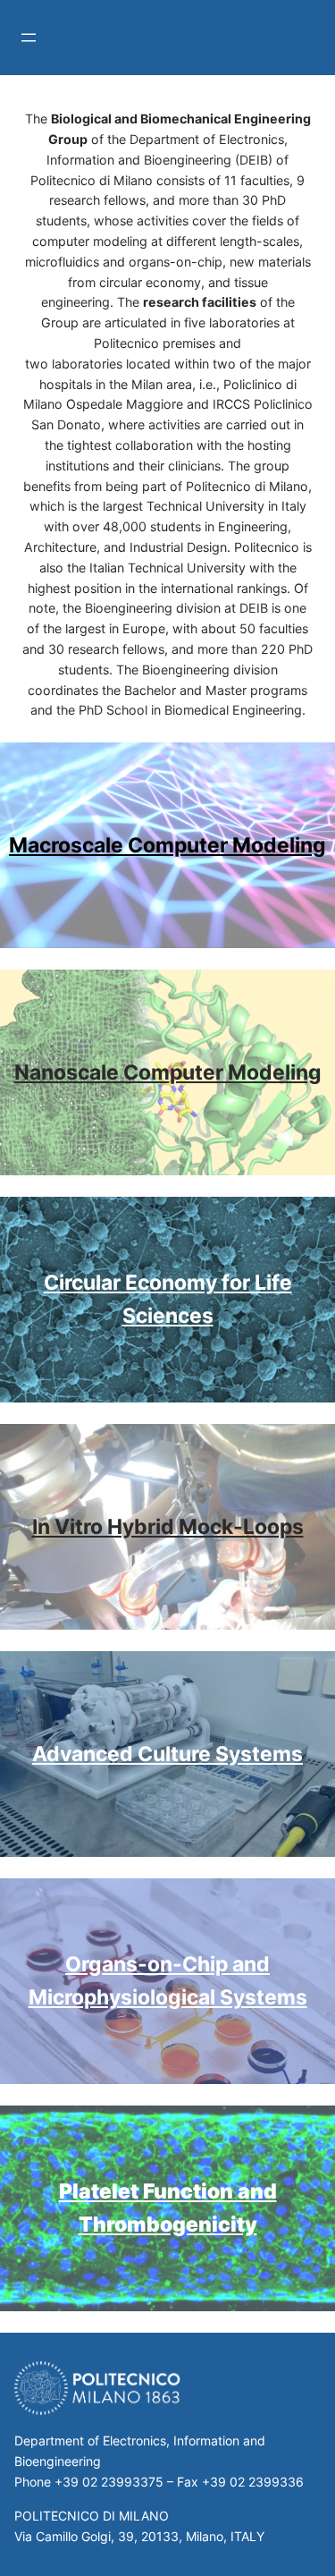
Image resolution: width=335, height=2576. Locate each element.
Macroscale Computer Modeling (167, 845)
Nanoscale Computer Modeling (168, 1072)
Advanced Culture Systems (167, 1754)
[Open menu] (29, 38)
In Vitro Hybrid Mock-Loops (168, 1527)
